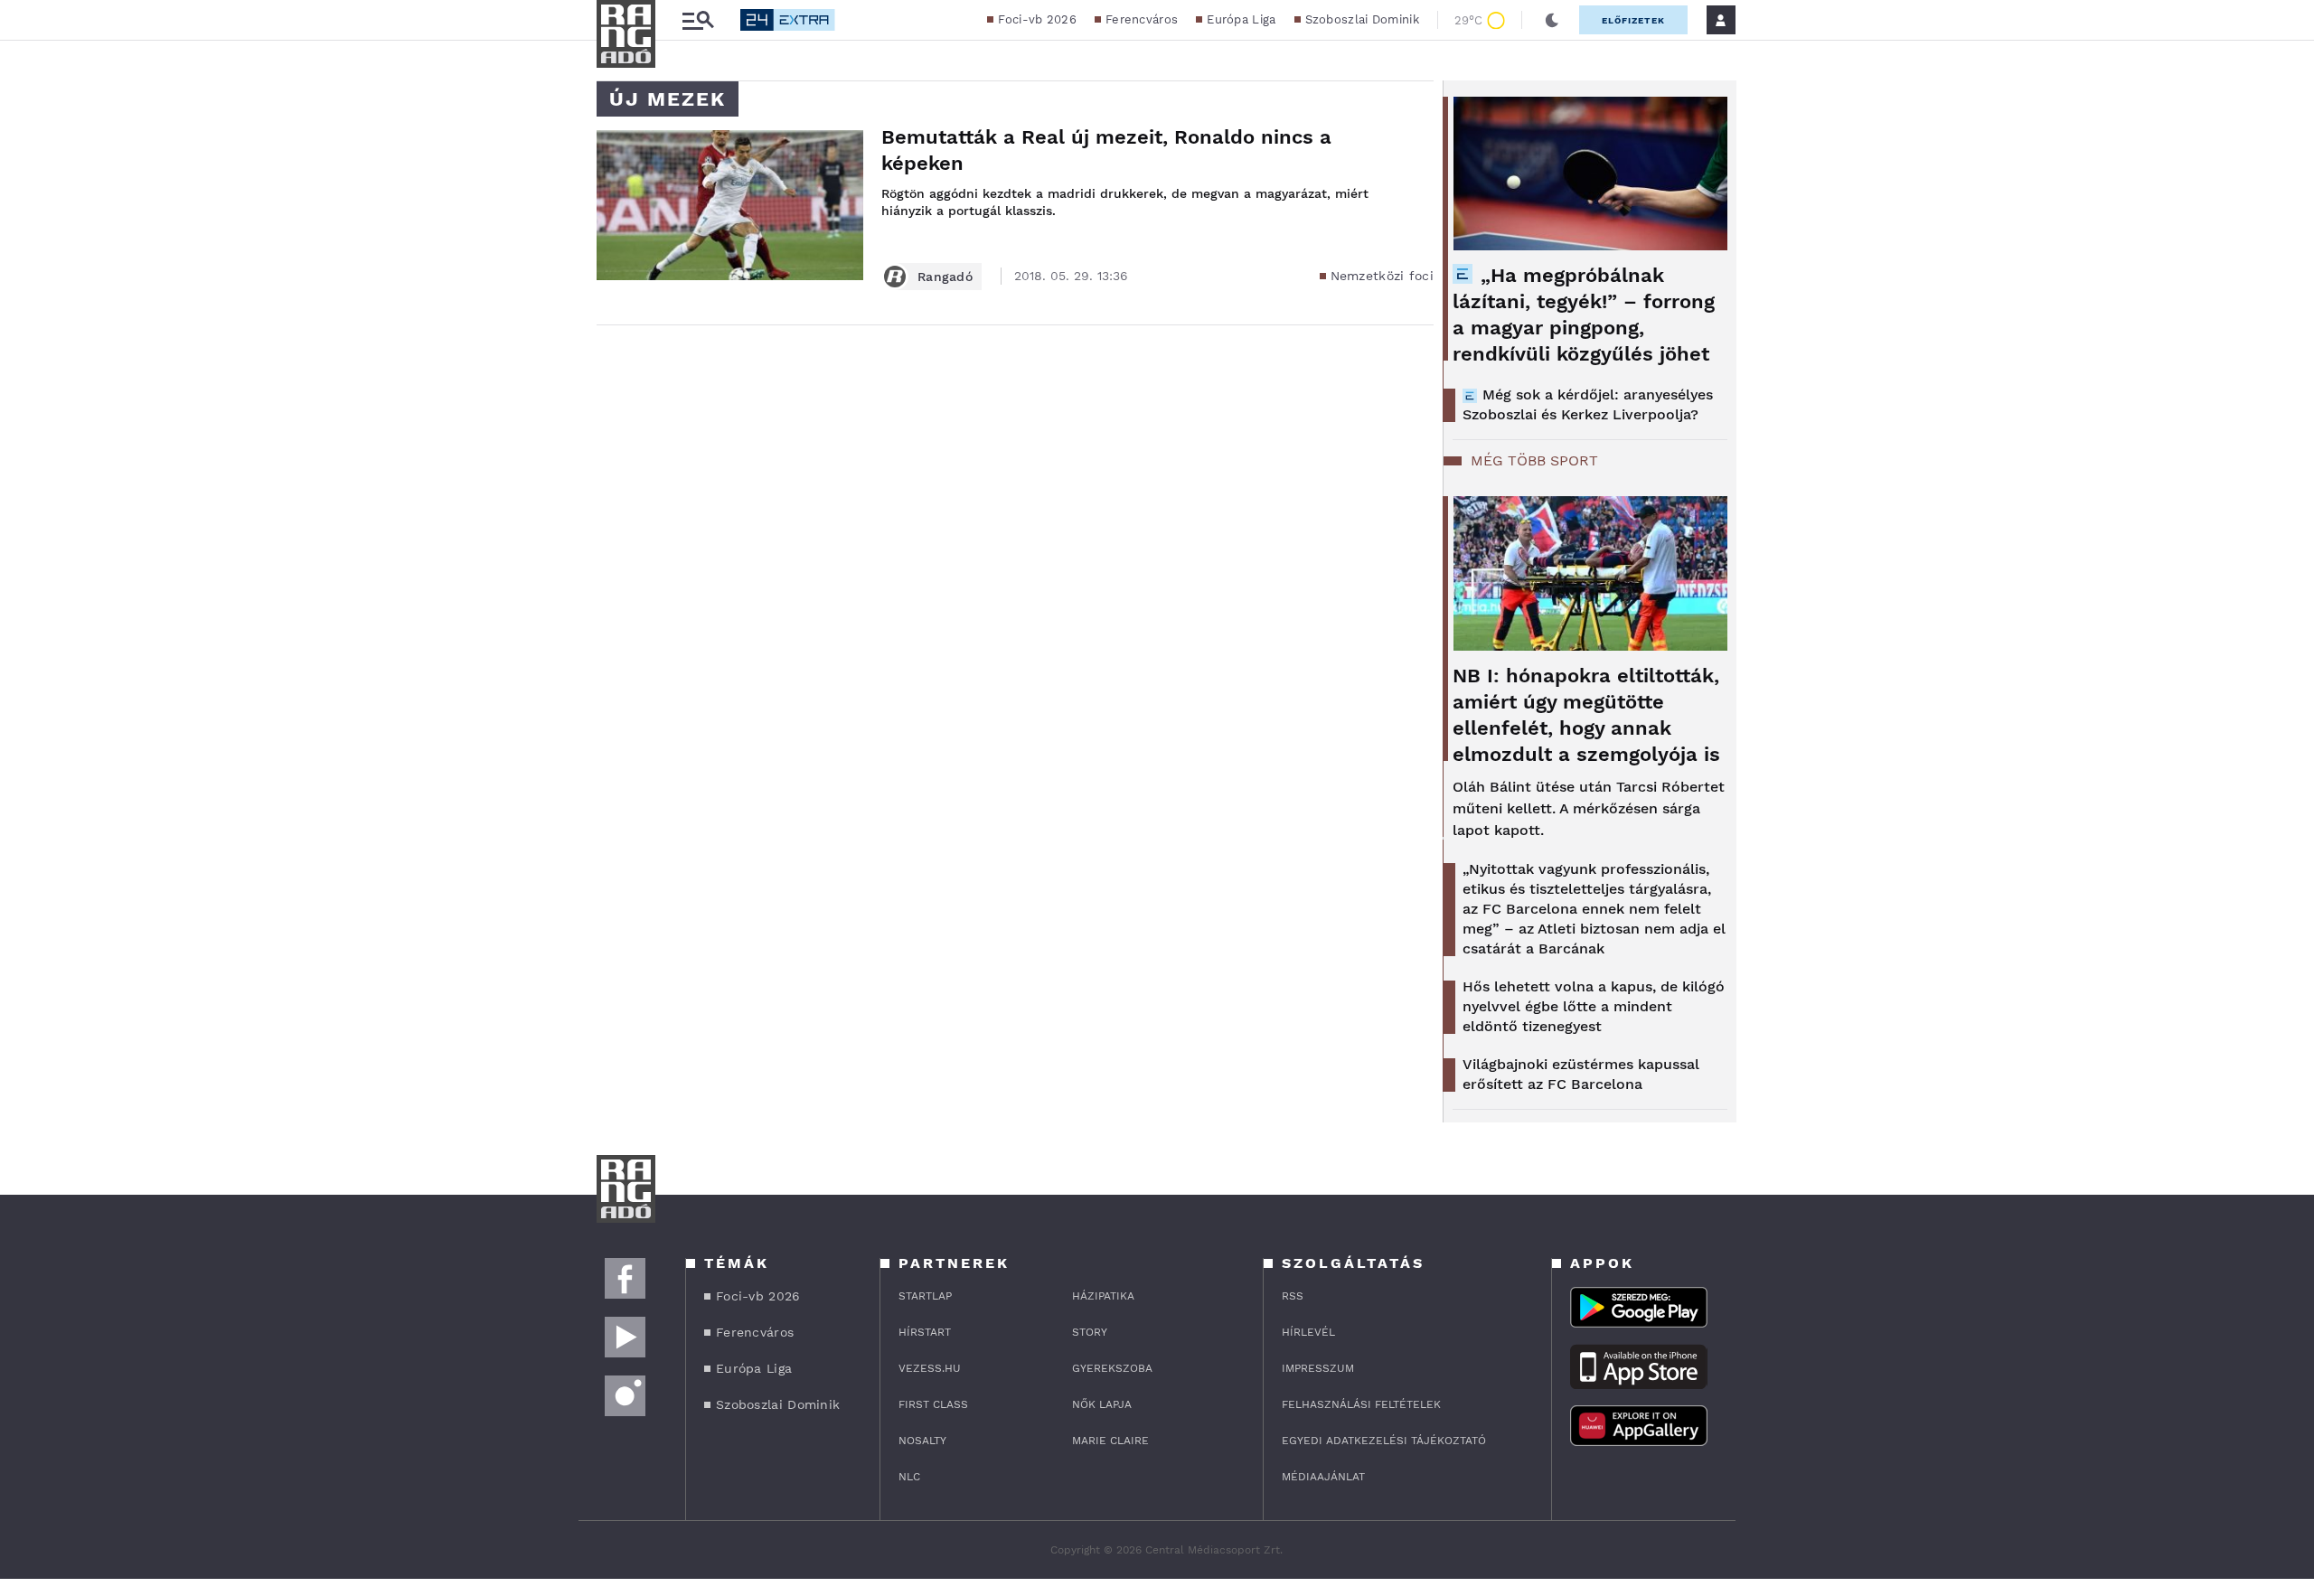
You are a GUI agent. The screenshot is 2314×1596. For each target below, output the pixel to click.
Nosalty (922, 1441)
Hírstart (925, 1332)
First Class (933, 1404)
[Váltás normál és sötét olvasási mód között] (1552, 20)
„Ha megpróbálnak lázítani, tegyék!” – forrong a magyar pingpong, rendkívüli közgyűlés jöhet (1584, 315)
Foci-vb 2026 (1037, 19)
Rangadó (945, 277)
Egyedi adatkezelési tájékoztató (1384, 1441)
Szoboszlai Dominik (1362, 19)
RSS (1293, 1296)
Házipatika (1103, 1296)
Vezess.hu (930, 1368)
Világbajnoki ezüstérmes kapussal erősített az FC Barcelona (1581, 1074)
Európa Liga (1241, 19)
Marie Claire (1110, 1441)
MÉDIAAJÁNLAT (1323, 1477)
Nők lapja (1102, 1404)
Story (1090, 1332)
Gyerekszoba (1112, 1368)
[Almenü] (698, 20)
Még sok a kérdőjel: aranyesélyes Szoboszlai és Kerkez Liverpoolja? (1588, 404)
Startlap (925, 1296)
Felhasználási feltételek (1361, 1404)
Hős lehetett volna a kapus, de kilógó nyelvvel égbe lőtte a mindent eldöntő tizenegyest (1594, 1006)
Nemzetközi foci (1383, 276)
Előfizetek (1633, 20)
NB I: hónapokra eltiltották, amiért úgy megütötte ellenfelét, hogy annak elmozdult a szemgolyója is (1586, 715)
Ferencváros (1142, 19)
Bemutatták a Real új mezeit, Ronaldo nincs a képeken (1106, 150)
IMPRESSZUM (1318, 1368)
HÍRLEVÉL (1308, 1332)
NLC (909, 1477)
